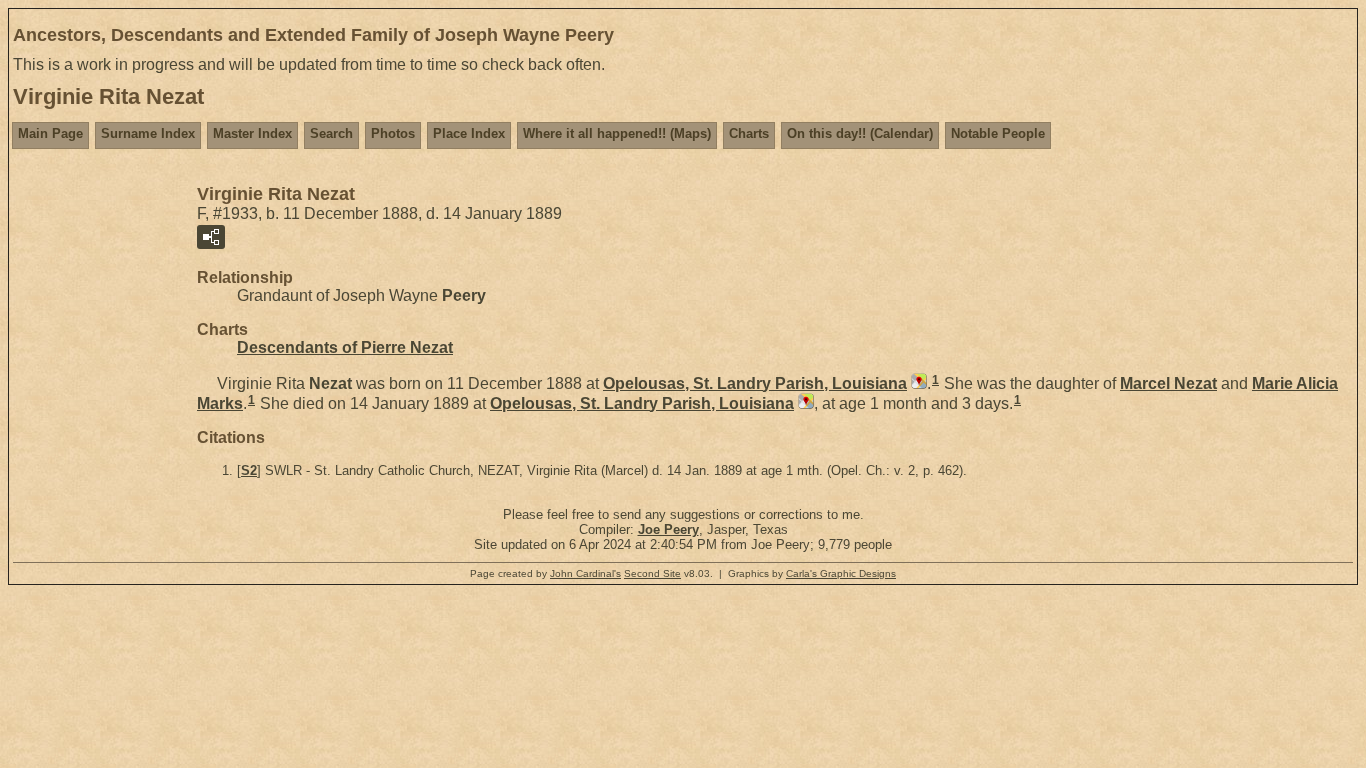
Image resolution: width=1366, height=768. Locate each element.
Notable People (998, 133)
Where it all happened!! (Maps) (617, 133)
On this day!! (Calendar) (860, 133)
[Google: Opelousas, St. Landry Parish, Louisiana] (917, 383)
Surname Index (148, 133)
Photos (393, 133)
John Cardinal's (585, 573)
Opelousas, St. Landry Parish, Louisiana (755, 383)
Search (331, 133)
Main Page (50, 133)
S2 (249, 470)
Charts (749, 133)
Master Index (252, 133)
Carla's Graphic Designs (841, 573)
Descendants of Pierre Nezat (345, 347)
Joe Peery (668, 529)
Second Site (652, 573)
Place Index (469, 133)
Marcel (1168, 383)
